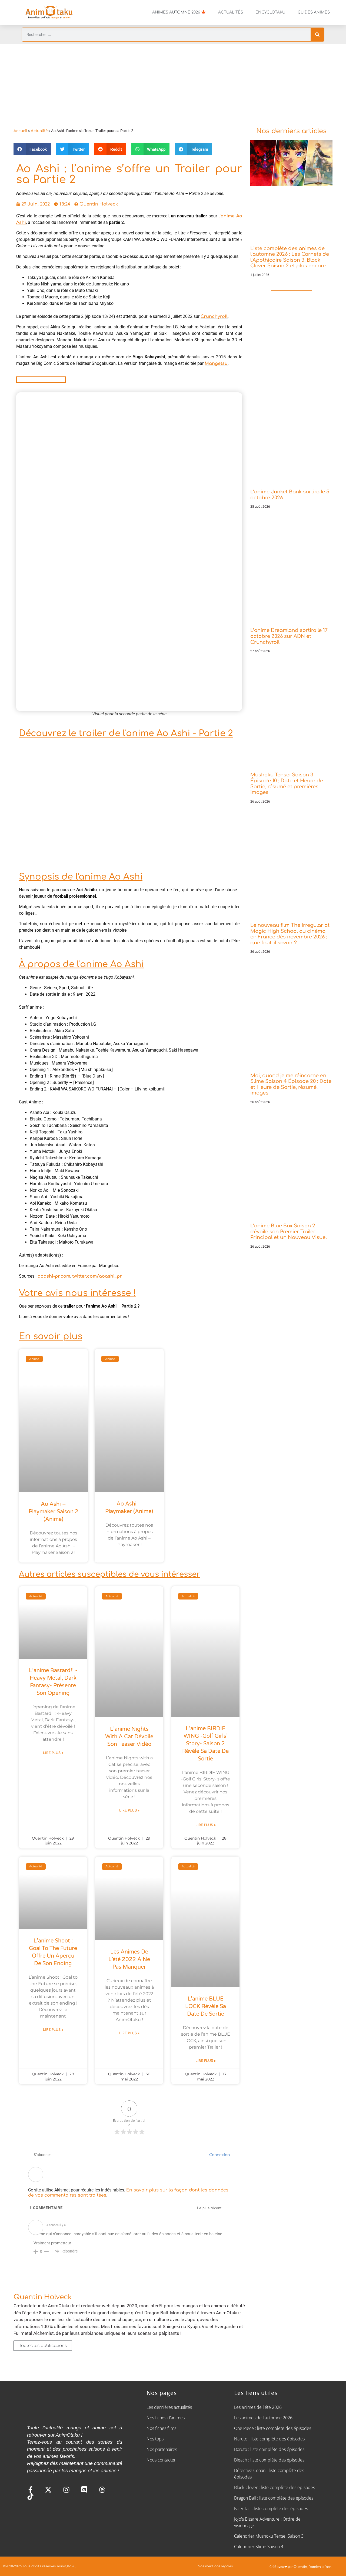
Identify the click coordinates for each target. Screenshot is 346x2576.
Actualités (231, 12)
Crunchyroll (214, 316)
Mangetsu (216, 363)
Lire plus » (53, 1753)
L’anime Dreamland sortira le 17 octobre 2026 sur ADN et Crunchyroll (289, 636)
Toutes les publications (43, 2346)
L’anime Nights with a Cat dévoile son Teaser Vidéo (129, 1737)
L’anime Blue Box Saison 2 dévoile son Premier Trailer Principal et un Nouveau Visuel (289, 1232)
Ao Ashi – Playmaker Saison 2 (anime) (54, 1512)
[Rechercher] (317, 35)
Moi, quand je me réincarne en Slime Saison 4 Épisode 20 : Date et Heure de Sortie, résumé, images (291, 1084)
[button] (32, 149)
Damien (315, 2567)
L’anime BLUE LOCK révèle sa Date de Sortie (206, 2006)
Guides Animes (314, 12)
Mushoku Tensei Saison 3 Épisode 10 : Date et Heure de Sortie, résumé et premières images (287, 784)
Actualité (39, 131)
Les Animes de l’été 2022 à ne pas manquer (129, 1959)
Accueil (20, 131)
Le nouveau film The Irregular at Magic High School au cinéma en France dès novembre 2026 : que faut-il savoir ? (290, 934)
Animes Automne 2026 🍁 (179, 12)
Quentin (300, 2567)
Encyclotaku (270, 12)
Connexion (219, 2155)
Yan (328, 2567)
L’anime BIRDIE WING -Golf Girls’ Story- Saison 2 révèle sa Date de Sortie (205, 1744)
